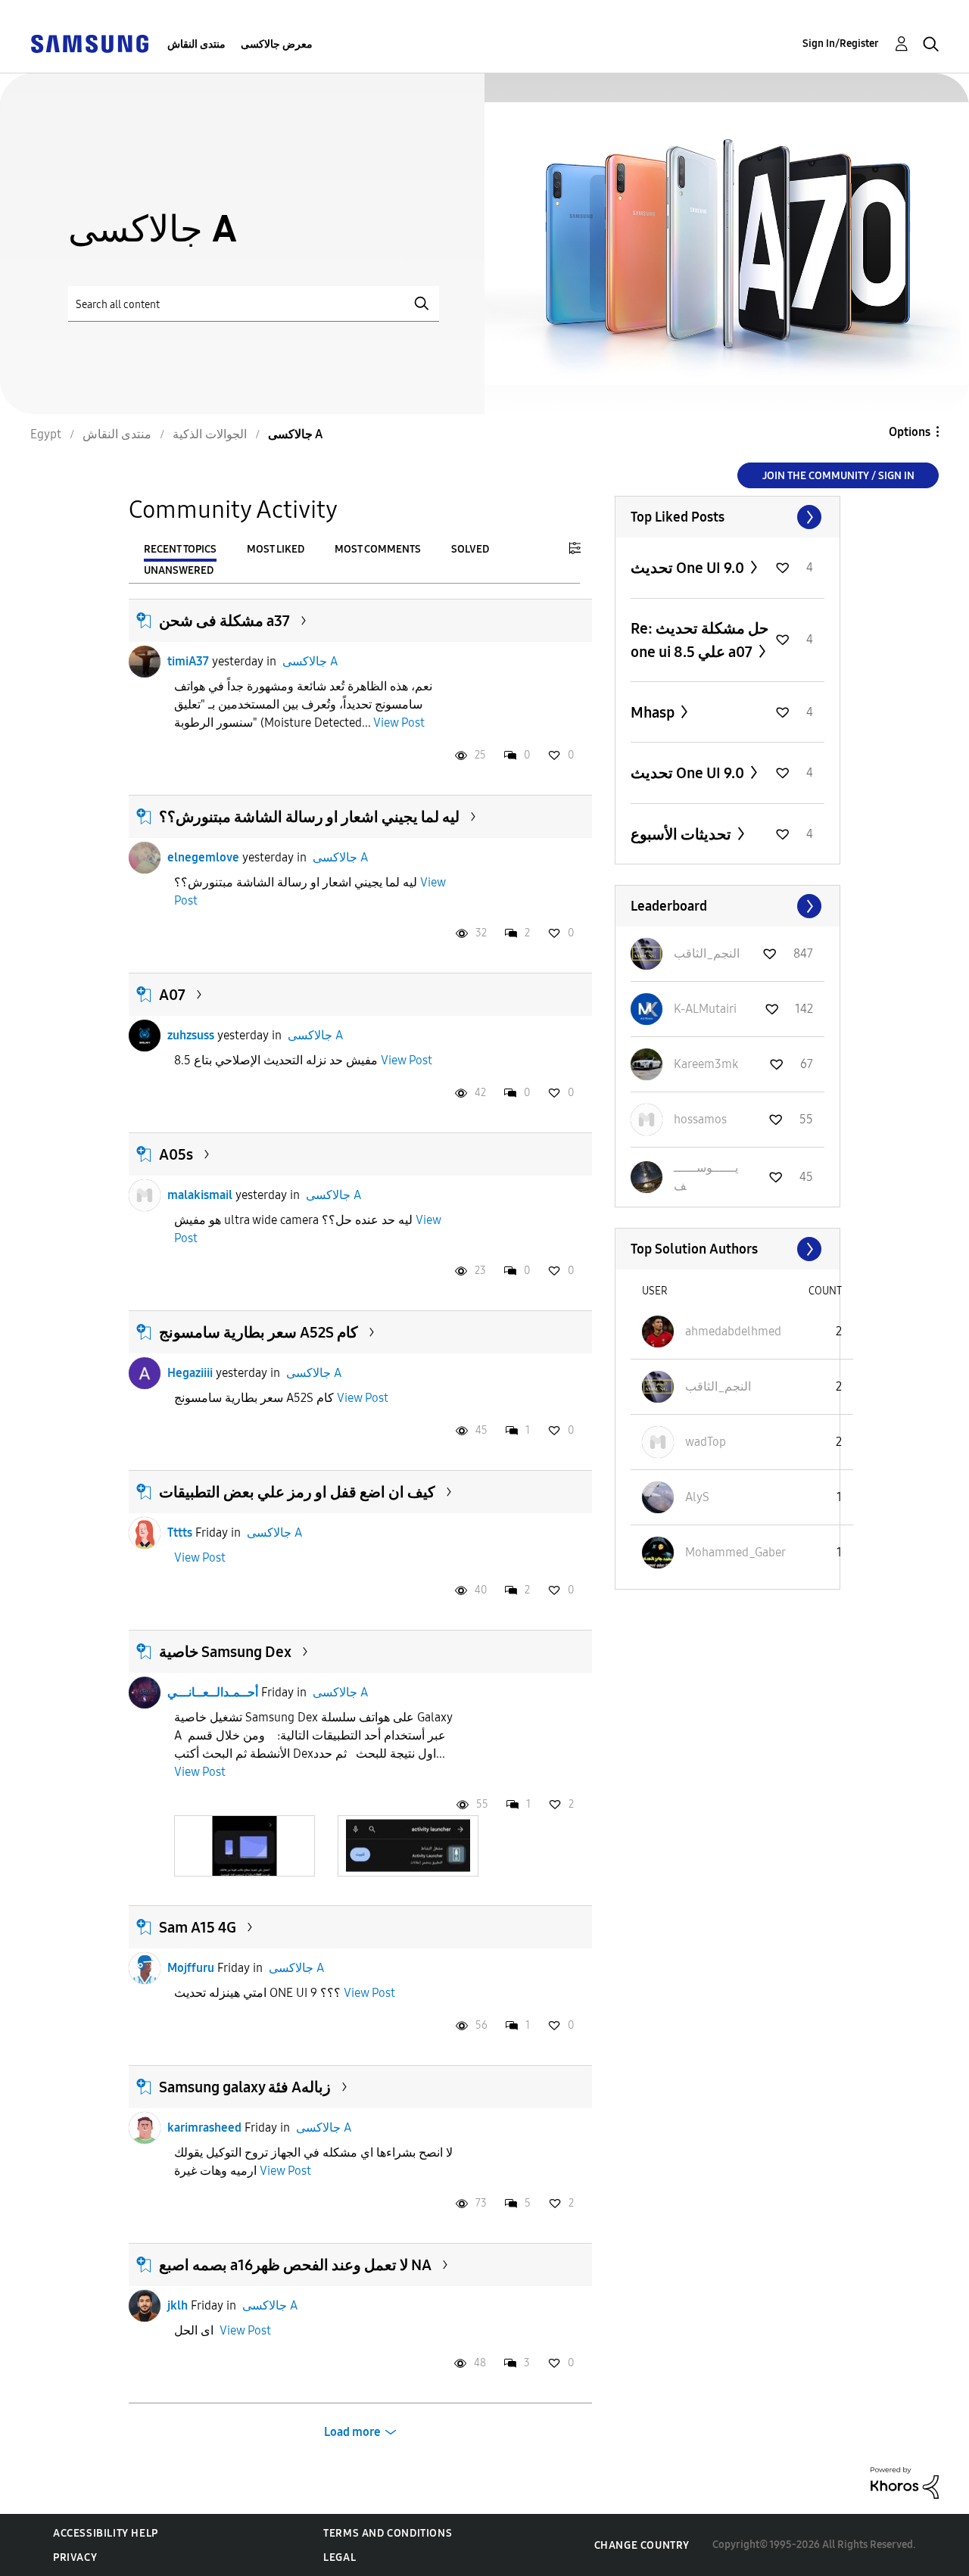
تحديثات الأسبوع (682, 834)
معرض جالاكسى (277, 44)
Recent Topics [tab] (180, 549)
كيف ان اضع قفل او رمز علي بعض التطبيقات (297, 1492)
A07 (172, 995)
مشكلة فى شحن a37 (224, 621)
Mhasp (654, 712)
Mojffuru (191, 1968)
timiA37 (188, 661)
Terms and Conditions (388, 2533)
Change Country (642, 2545)
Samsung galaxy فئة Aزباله (245, 2087)
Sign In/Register (841, 44)
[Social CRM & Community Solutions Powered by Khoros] (905, 2482)
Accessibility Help (106, 2533)
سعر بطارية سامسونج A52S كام (259, 1332)
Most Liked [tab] (276, 549)
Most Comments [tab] (378, 549)
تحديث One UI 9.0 (689, 568)
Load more (352, 2432)
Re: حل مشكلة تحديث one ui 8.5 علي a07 (699, 640)
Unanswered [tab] (179, 570)
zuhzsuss (191, 1035)
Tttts (180, 1533)
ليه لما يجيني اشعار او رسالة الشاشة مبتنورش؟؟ (309, 817)
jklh (178, 2305)
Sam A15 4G (198, 1927)
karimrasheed (204, 2127)
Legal (340, 2557)
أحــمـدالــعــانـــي (213, 1692)
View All (728, 517)
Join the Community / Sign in (838, 476)
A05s (176, 1154)
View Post (399, 723)
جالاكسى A (310, 661)
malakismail (200, 1195)
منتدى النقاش (196, 44)
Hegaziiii (190, 1373)
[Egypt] (89, 43)
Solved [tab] (470, 549)
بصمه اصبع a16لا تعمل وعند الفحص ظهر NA (295, 2265)
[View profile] (145, 662)
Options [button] (910, 432)
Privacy (75, 2557)
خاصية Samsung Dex (225, 1652)
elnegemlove (203, 857)
